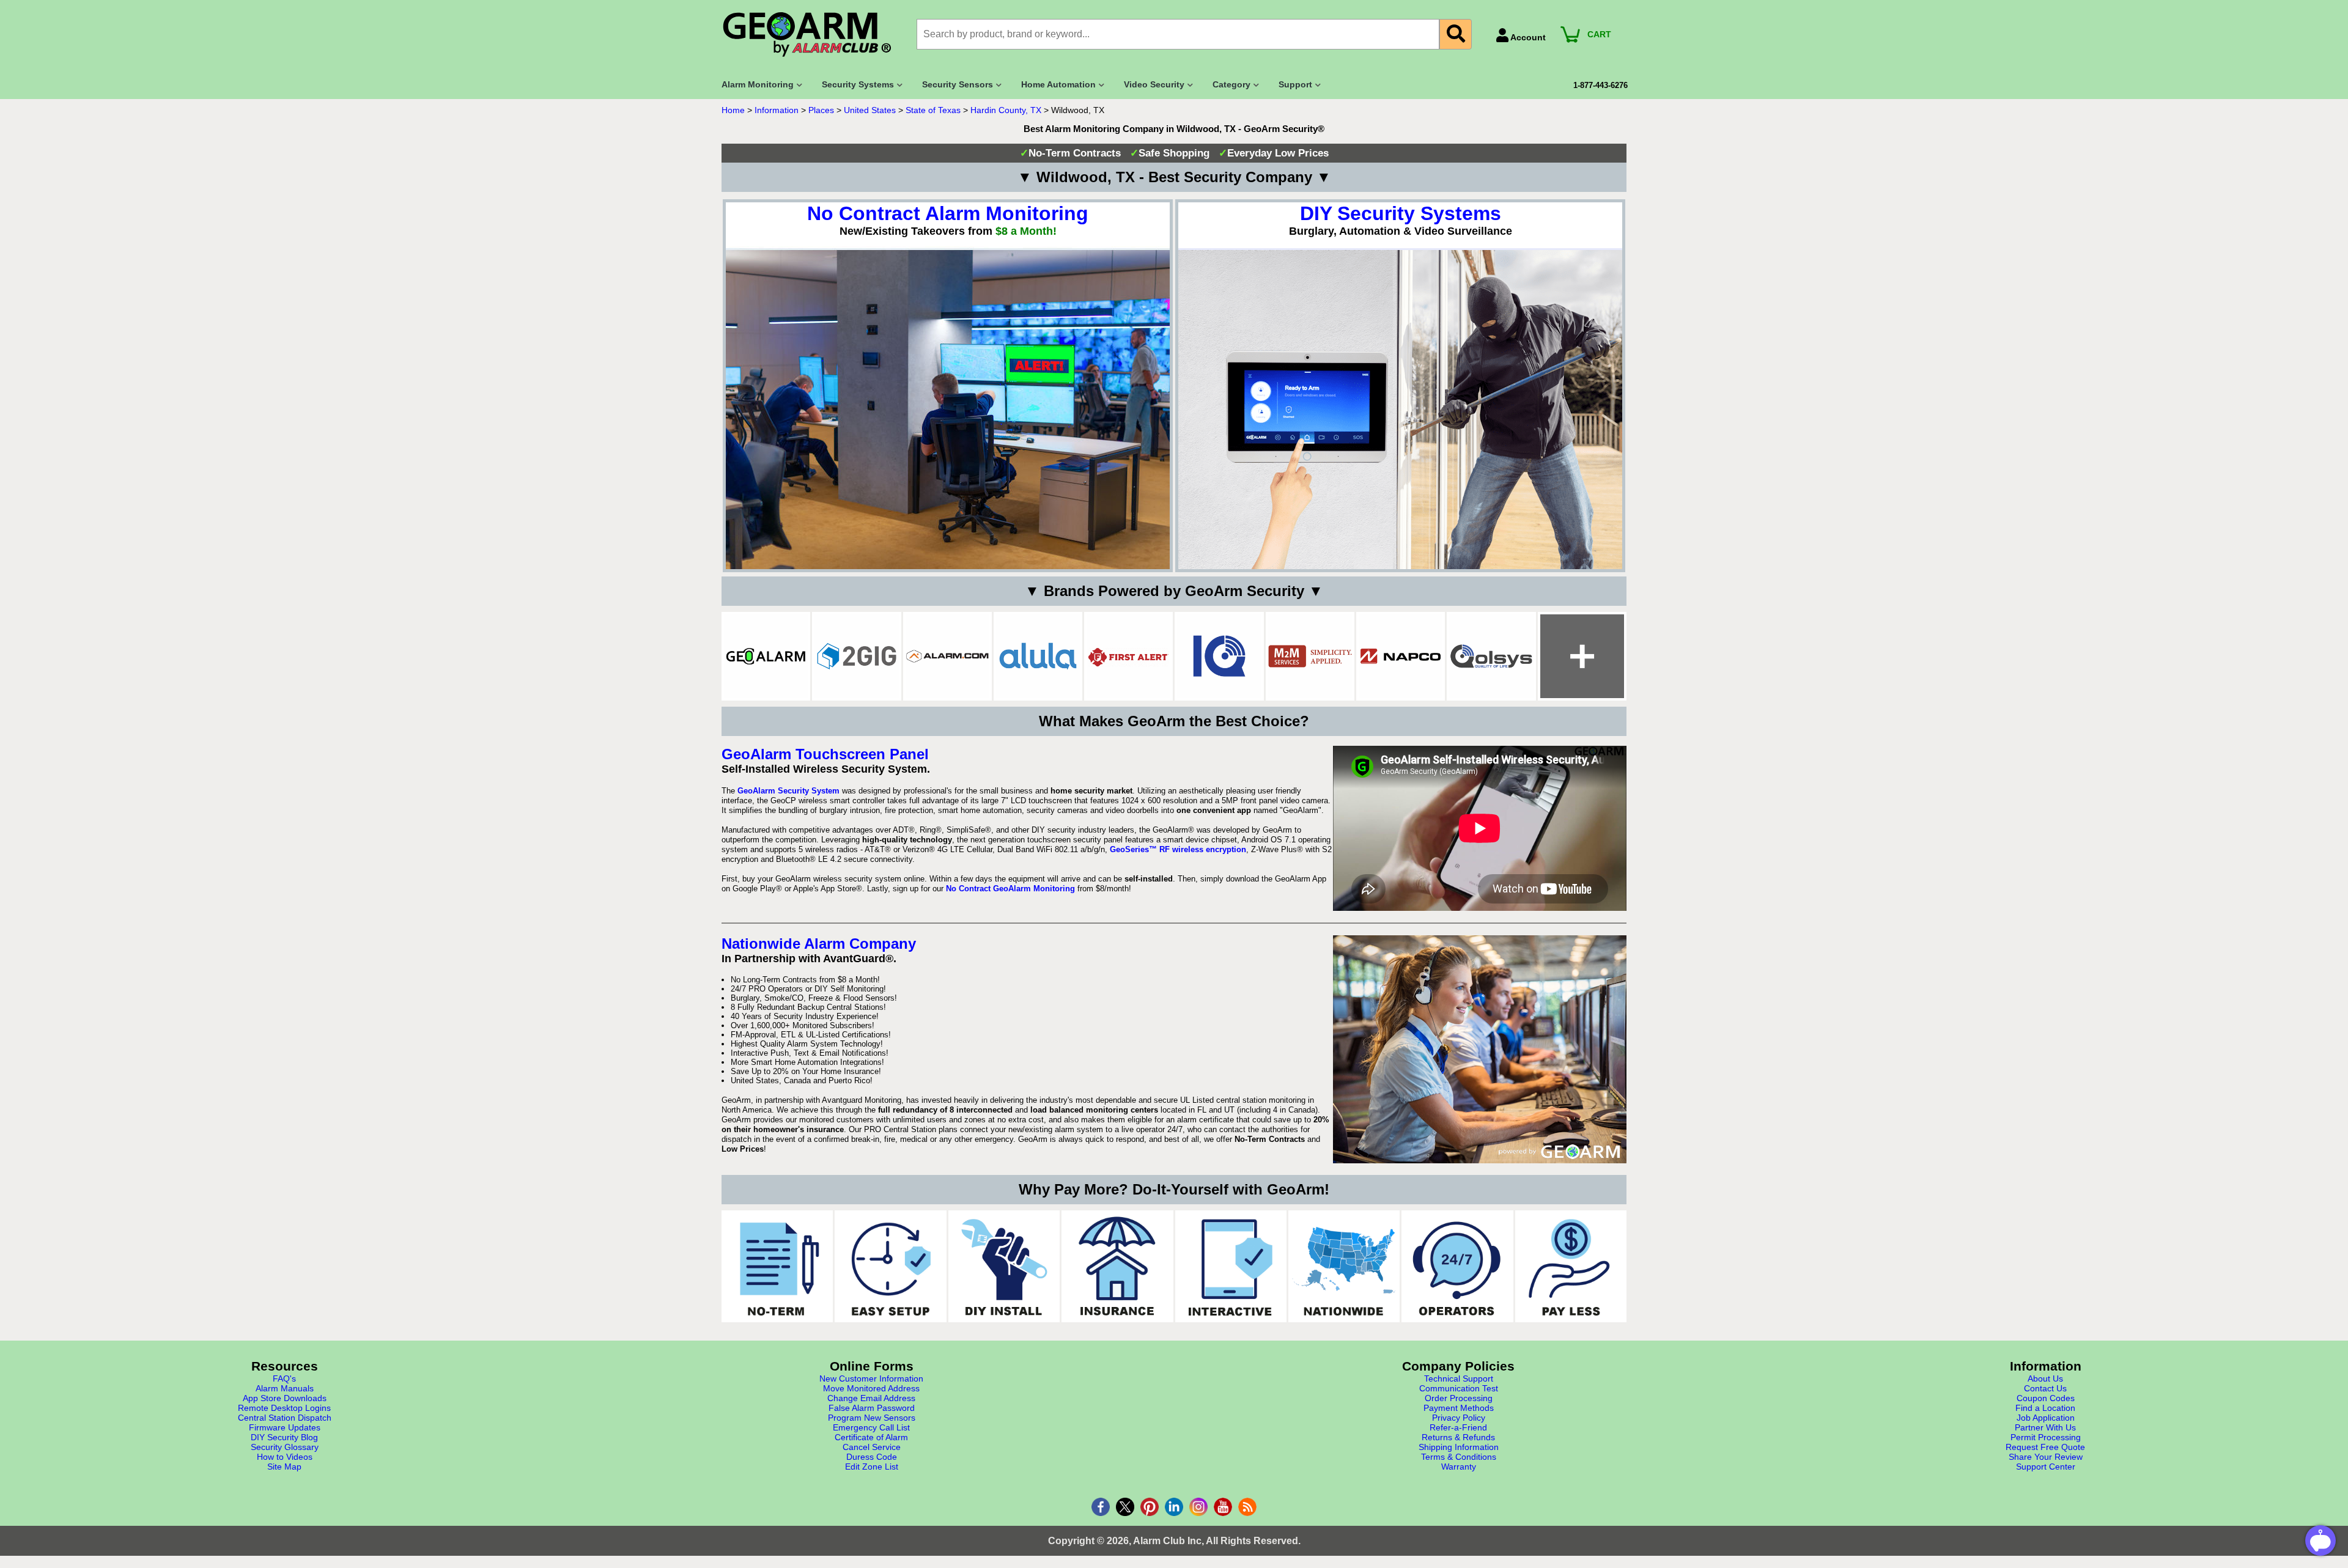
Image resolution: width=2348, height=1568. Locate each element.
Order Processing (1459, 1398)
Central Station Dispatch (285, 1418)
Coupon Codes (2046, 1398)
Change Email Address (871, 1398)
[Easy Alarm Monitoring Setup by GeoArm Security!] (890, 1266)
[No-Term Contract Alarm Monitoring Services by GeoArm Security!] (777, 1266)
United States (870, 110)
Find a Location (2045, 1408)
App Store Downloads (285, 1398)
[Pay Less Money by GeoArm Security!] (1571, 1266)
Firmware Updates (285, 1427)
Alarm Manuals (285, 1388)
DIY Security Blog (284, 1437)
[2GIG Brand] (856, 656)
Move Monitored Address (871, 1388)
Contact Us (2045, 1388)
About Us (2045, 1378)
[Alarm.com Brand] (947, 656)
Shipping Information (1459, 1447)
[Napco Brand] (1401, 656)
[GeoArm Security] (813, 35)
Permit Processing (2046, 1437)
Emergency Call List (871, 1427)
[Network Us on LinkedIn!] (1174, 1507)
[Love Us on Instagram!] (1198, 1507)
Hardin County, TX (1006, 110)
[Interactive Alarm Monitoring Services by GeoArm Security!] (1231, 1266)
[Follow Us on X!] (1125, 1507)
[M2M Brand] (1310, 656)
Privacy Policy (1459, 1418)
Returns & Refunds (1458, 1437)
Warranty (1459, 1467)
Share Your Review (2046, 1457)
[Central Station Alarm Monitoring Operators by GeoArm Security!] (1457, 1266)
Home (733, 110)
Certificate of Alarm (871, 1437)
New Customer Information (871, 1378)
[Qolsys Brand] (1491, 656)
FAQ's (284, 1378)
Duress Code (872, 1457)
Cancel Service (872, 1447)
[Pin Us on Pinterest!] (1150, 1507)
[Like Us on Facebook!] (1101, 1507)
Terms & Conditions (1459, 1457)
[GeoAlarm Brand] (766, 656)
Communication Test (1459, 1388)
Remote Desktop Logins (284, 1408)
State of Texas (933, 110)
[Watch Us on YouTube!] (1223, 1507)
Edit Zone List (872, 1467)
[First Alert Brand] (1128, 656)
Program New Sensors (872, 1418)
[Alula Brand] (1038, 656)
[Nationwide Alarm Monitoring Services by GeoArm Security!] (1344, 1266)
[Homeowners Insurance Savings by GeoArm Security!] (1117, 1266)
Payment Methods (1459, 1408)
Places (821, 110)
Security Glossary (285, 1447)
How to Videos (285, 1457)
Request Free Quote (2045, 1447)
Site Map (284, 1467)
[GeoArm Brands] (1582, 656)
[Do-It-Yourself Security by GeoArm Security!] (1004, 1266)
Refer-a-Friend (1458, 1427)
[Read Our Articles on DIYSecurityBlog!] (1247, 1507)
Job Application (2046, 1418)
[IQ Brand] (1219, 656)
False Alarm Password (872, 1408)
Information (777, 110)
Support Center (2046, 1467)
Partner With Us (2045, 1427)
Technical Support (1459, 1378)
